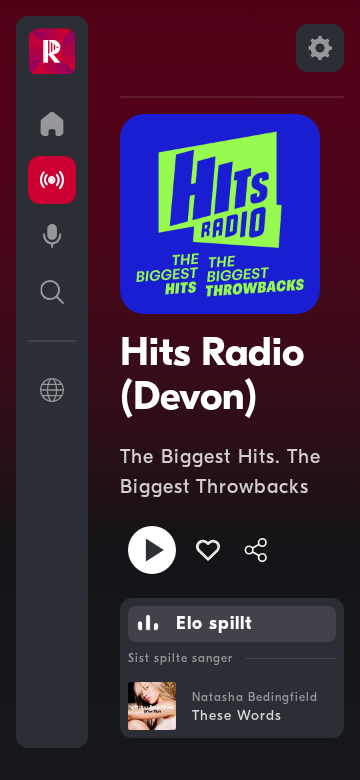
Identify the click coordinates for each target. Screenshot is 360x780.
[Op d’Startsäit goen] (52, 124)
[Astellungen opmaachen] (320, 48)
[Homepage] (52, 52)
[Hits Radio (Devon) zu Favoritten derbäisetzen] (208, 550)
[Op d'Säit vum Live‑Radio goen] (52, 180)
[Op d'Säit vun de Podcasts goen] (52, 236)
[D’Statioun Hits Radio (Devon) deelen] (256, 550)
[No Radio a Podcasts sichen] (52, 292)
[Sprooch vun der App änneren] (52, 390)
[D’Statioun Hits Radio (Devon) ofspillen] (152, 550)
